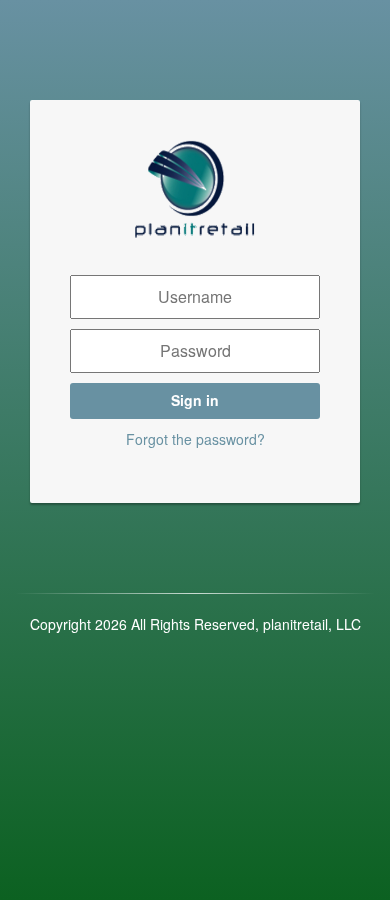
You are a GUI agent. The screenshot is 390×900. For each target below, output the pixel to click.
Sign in (195, 400)
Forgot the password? (195, 439)
